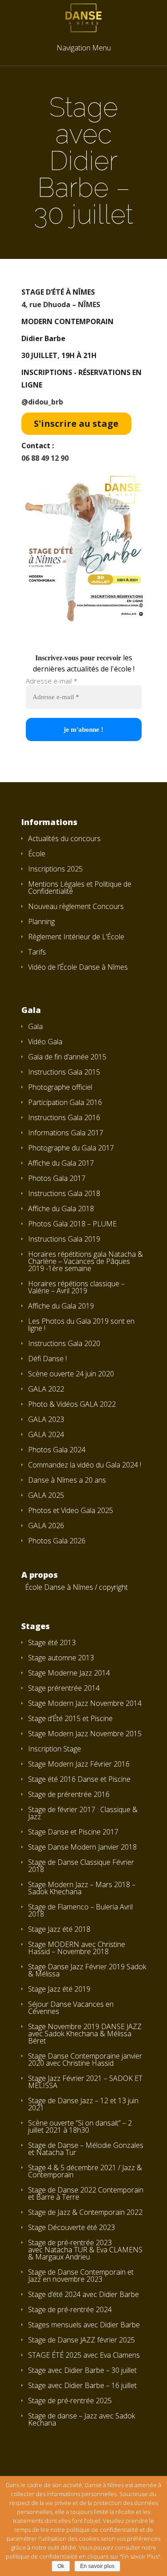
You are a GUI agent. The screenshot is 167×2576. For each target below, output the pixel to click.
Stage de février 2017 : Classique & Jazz (83, 1813)
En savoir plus (97, 2566)
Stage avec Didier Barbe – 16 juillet (82, 2385)
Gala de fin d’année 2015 (67, 1057)
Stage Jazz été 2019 (59, 1989)
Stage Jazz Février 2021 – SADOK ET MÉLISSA (85, 2082)
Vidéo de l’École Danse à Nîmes (78, 967)
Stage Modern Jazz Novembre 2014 (85, 1703)
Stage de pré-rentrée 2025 (70, 2401)
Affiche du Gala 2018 (61, 1209)
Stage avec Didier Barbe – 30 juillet (82, 2370)
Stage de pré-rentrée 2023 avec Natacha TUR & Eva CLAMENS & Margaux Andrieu (85, 2250)
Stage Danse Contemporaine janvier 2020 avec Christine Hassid (85, 2059)
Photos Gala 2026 (57, 1541)
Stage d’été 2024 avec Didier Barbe (83, 2294)
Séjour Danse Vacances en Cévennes (71, 2008)
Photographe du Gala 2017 (71, 1148)
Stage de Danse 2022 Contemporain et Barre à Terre (86, 2193)
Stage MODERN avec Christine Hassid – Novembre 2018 (77, 1948)
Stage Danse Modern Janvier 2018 (82, 1847)
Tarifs (37, 952)
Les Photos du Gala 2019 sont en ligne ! (81, 1325)
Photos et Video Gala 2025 (71, 1510)
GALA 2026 (46, 1526)
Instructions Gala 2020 (64, 1343)
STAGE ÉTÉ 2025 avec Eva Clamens (84, 2355)
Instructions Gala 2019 (64, 1239)
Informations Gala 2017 (66, 1133)
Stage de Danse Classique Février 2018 (81, 1866)
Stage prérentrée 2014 (64, 1688)
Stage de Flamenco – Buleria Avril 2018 (80, 1910)
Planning (41, 921)
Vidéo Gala (45, 1042)
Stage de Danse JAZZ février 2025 (81, 2340)
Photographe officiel (60, 1087)
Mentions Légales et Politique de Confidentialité (80, 888)
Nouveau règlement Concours (76, 906)
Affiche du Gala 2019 (61, 1306)
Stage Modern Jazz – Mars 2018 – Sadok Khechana (82, 1888)
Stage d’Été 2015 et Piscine (70, 1718)
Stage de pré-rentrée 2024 (70, 2309)
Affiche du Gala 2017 (61, 1163)
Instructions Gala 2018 (64, 1193)
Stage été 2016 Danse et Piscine (79, 1779)
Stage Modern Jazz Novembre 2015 (85, 1734)
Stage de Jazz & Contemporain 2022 (85, 2212)
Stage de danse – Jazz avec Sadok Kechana (81, 2419)
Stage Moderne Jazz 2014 (69, 1673)
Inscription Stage (55, 1749)
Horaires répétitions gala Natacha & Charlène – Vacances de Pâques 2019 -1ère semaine (86, 1261)
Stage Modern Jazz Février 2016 (79, 1764)
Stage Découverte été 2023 (71, 2227)
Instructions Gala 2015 (64, 1072)
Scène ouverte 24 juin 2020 (71, 1374)
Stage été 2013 (52, 1642)
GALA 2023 (46, 1419)
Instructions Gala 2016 (64, 1117)
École (37, 854)
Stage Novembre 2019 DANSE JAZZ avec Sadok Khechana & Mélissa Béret (85, 2034)
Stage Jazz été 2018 (59, 1929)
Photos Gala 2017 (57, 1178)
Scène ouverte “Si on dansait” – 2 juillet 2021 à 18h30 (80, 2126)
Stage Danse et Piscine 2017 (73, 1832)
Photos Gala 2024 (57, 1450)
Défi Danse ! (47, 1359)
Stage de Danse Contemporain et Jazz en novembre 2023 (81, 2276)
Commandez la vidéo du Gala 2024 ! (85, 1465)
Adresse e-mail (52, 681)
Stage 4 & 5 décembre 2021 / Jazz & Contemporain (85, 2171)
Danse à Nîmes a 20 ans (67, 1480)
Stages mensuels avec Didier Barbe (84, 2325)
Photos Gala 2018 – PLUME (72, 1224)
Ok (61, 2566)
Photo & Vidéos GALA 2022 (72, 1404)
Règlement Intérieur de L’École (76, 937)
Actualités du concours (64, 838)
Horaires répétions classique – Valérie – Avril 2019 (76, 1287)
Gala (35, 1026)
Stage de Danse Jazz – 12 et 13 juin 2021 (83, 2104)
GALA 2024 (46, 1434)
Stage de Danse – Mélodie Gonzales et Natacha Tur (86, 2149)
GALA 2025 (46, 1495)
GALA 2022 (46, 1389)
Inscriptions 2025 (55, 869)
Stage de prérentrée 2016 (69, 1794)
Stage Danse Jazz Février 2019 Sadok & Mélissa (87, 1970)
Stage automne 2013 (61, 1658)
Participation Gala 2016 (65, 1102)
